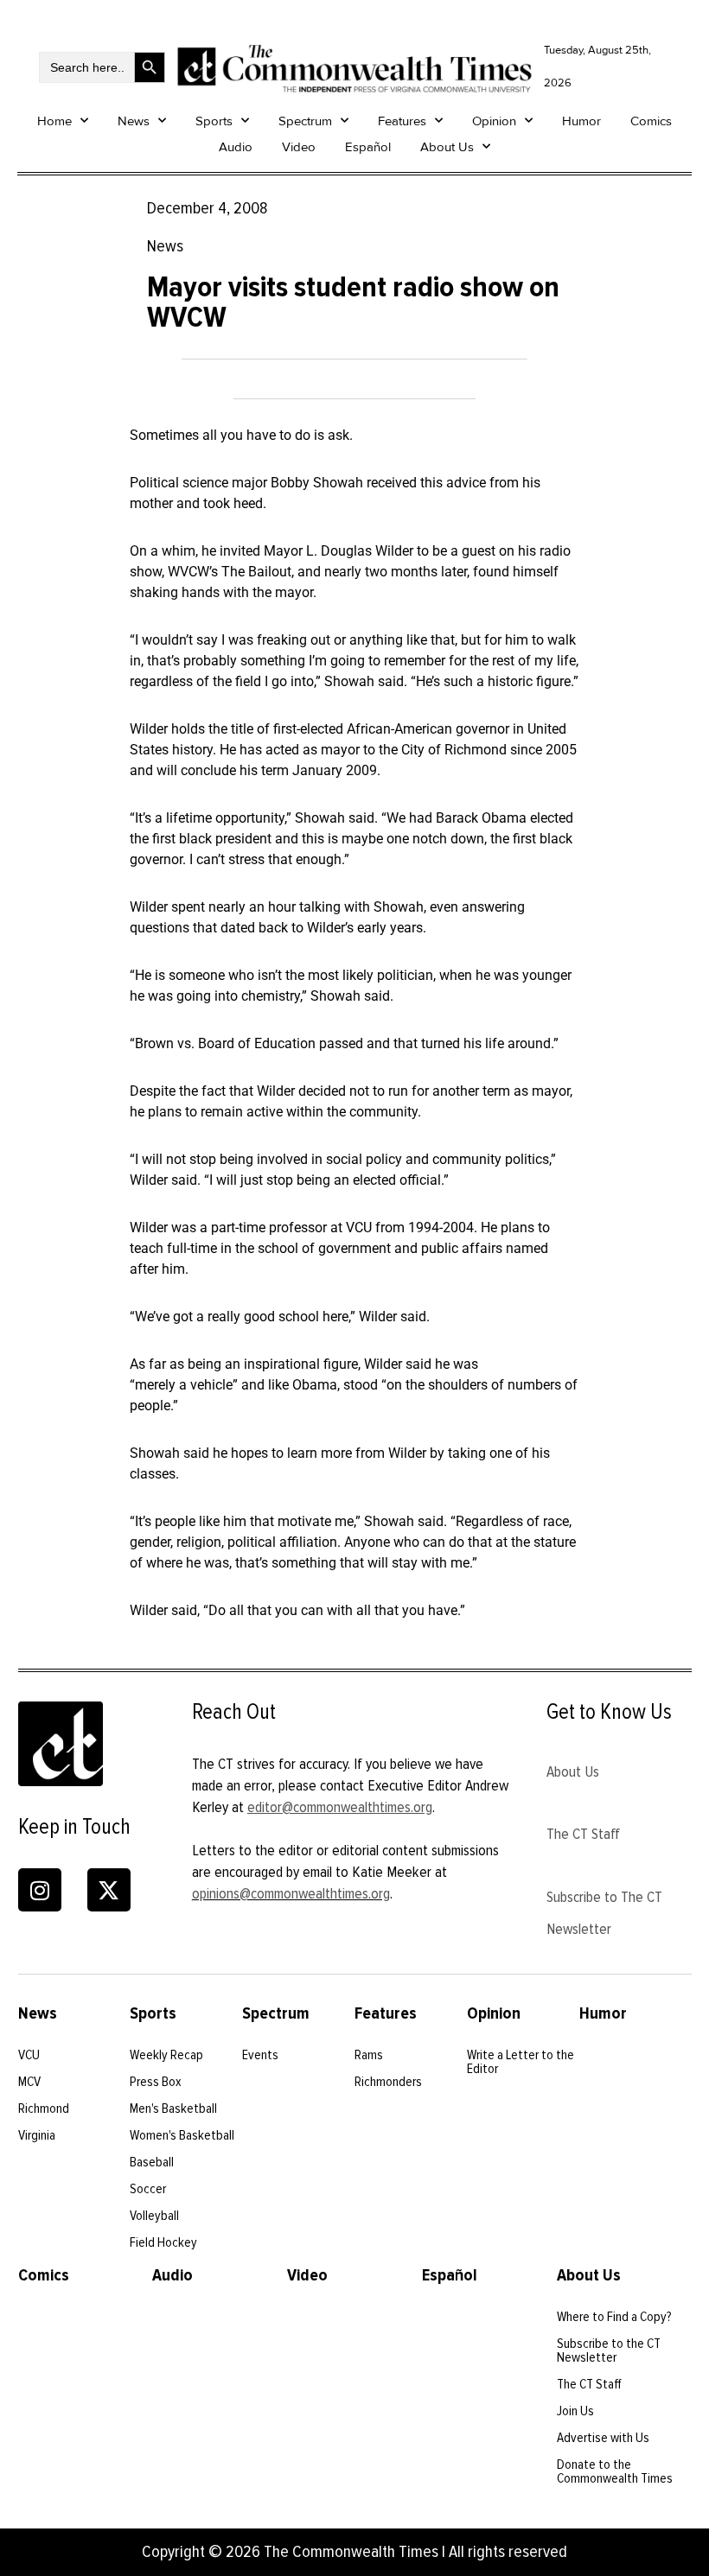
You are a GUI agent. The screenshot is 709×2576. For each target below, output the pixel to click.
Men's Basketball (173, 2109)
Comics (651, 121)
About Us (447, 147)
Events (260, 2055)
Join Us (575, 2411)
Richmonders (388, 2082)
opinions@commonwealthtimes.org (291, 1893)
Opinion (494, 121)
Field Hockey (163, 2242)
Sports (214, 121)
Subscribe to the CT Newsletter (609, 2350)
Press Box (156, 2082)
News (134, 121)
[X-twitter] (109, 1890)
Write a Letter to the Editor (521, 2062)
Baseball (152, 2162)
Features (402, 121)
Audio (236, 147)
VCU (29, 2055)
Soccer (148, 2189)
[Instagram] (40, 1890)
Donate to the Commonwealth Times (615, 2471)
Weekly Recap (166, 2055)
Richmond (44, 2109)
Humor (581, 121)
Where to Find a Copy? (614, 2317)
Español (368, 147)
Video (299, 147)
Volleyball (154, 2216)
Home (54, 121)
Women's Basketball (182, 2135)
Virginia (37, 2135)
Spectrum (305, 121)
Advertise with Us (603, 2438)
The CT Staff (583, 1834)
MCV (29, 2082)
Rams (369, 2055)
